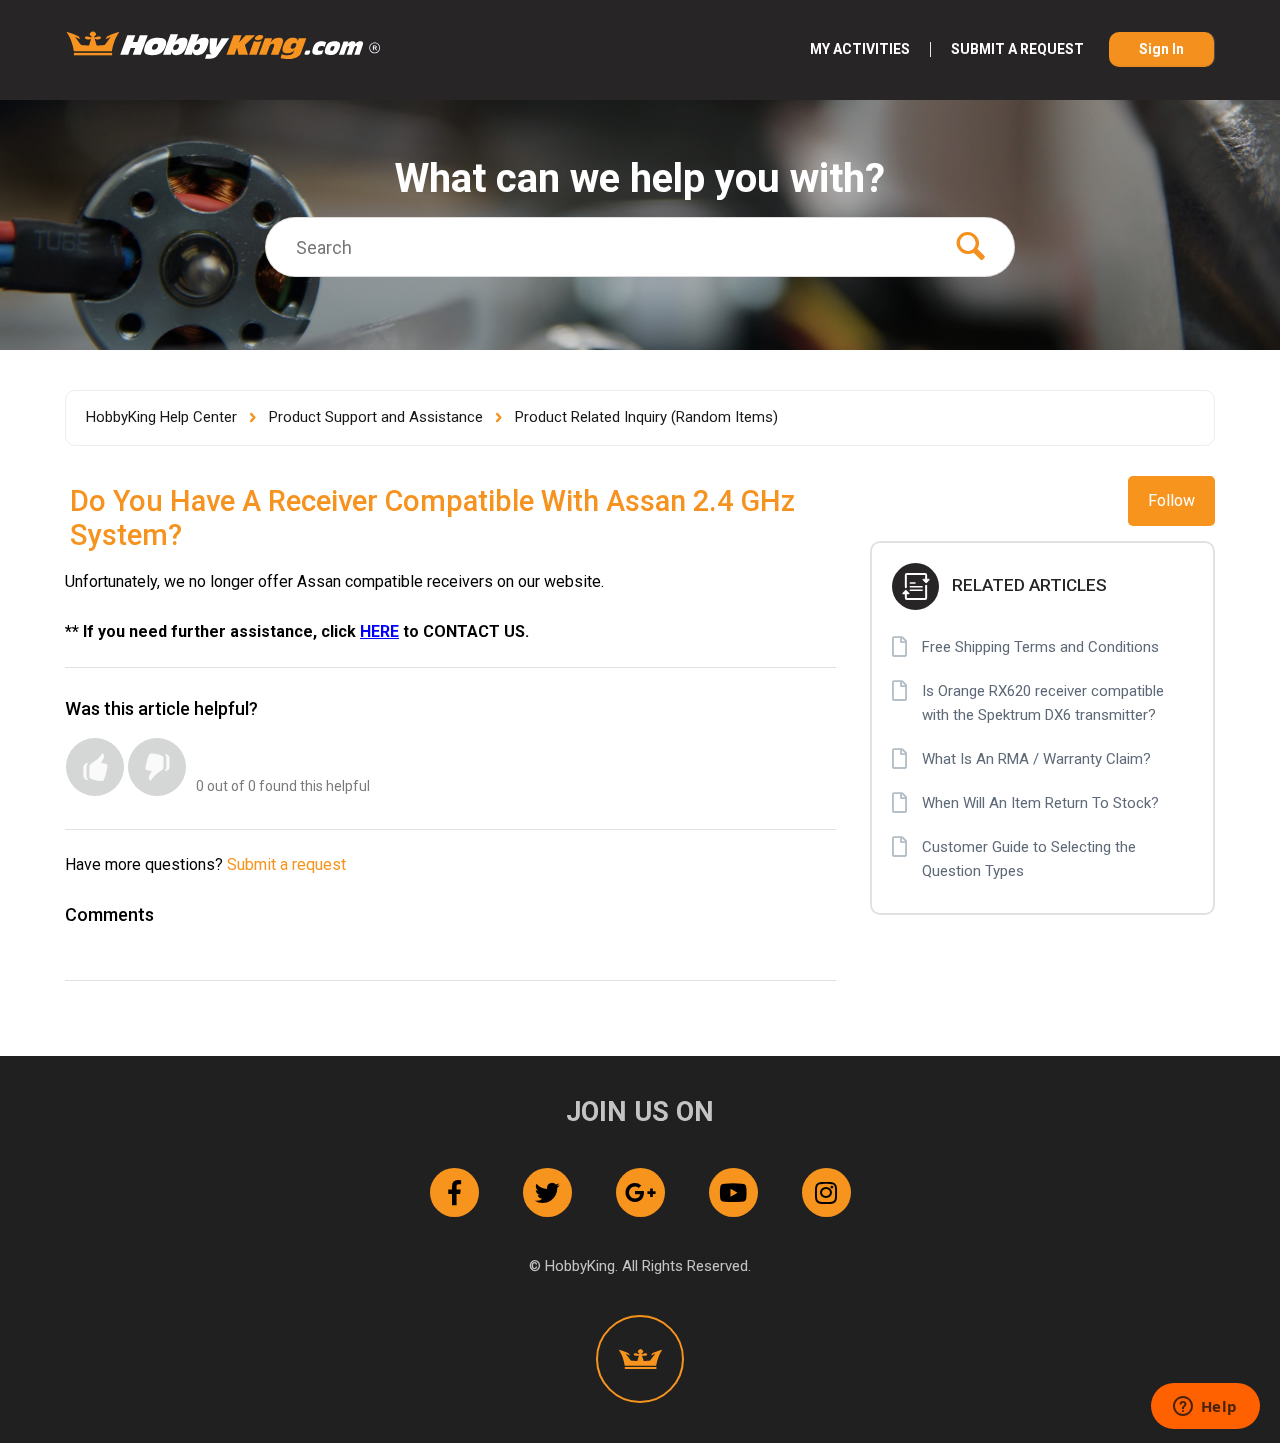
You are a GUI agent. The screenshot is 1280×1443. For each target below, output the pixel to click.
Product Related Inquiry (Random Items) (646, 417)
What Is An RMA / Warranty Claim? (1036, 759)
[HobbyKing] (640, 1359)
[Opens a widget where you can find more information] (1205, 1408)
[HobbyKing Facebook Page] (454, 1192)
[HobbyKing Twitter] (547, 1192)
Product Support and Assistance (376, 417)
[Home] (223, 45)
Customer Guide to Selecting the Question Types (1029, 859)
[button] (95, 767)
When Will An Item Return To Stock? (1040, 803)
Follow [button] (1171, 500)
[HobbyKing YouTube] (733, 1192)
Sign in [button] (1161, 49)
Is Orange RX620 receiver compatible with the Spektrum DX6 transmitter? (1043, 703)
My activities (860, 49)
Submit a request (1017, 49)
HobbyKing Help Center (161, 417)
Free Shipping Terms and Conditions (1040, 647)
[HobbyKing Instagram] (826, 1192)
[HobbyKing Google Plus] (640, 1192)
